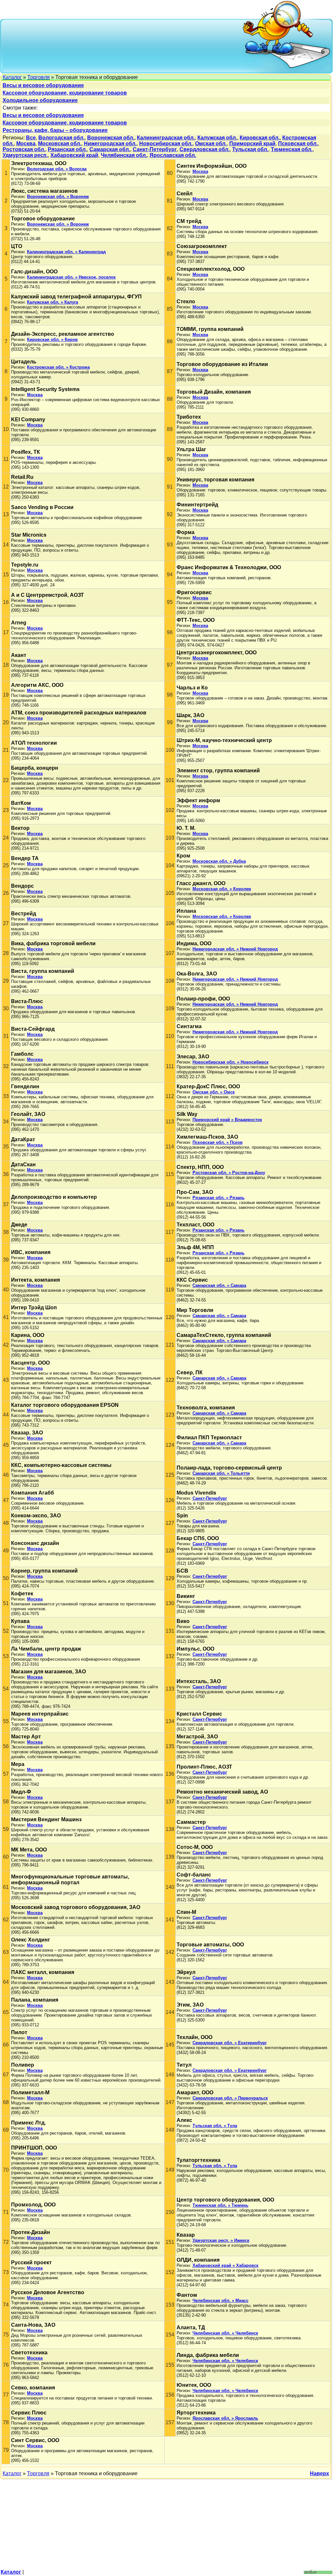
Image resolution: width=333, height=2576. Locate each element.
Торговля (39, 77)
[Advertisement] (123, 46)
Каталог (12, 77)
